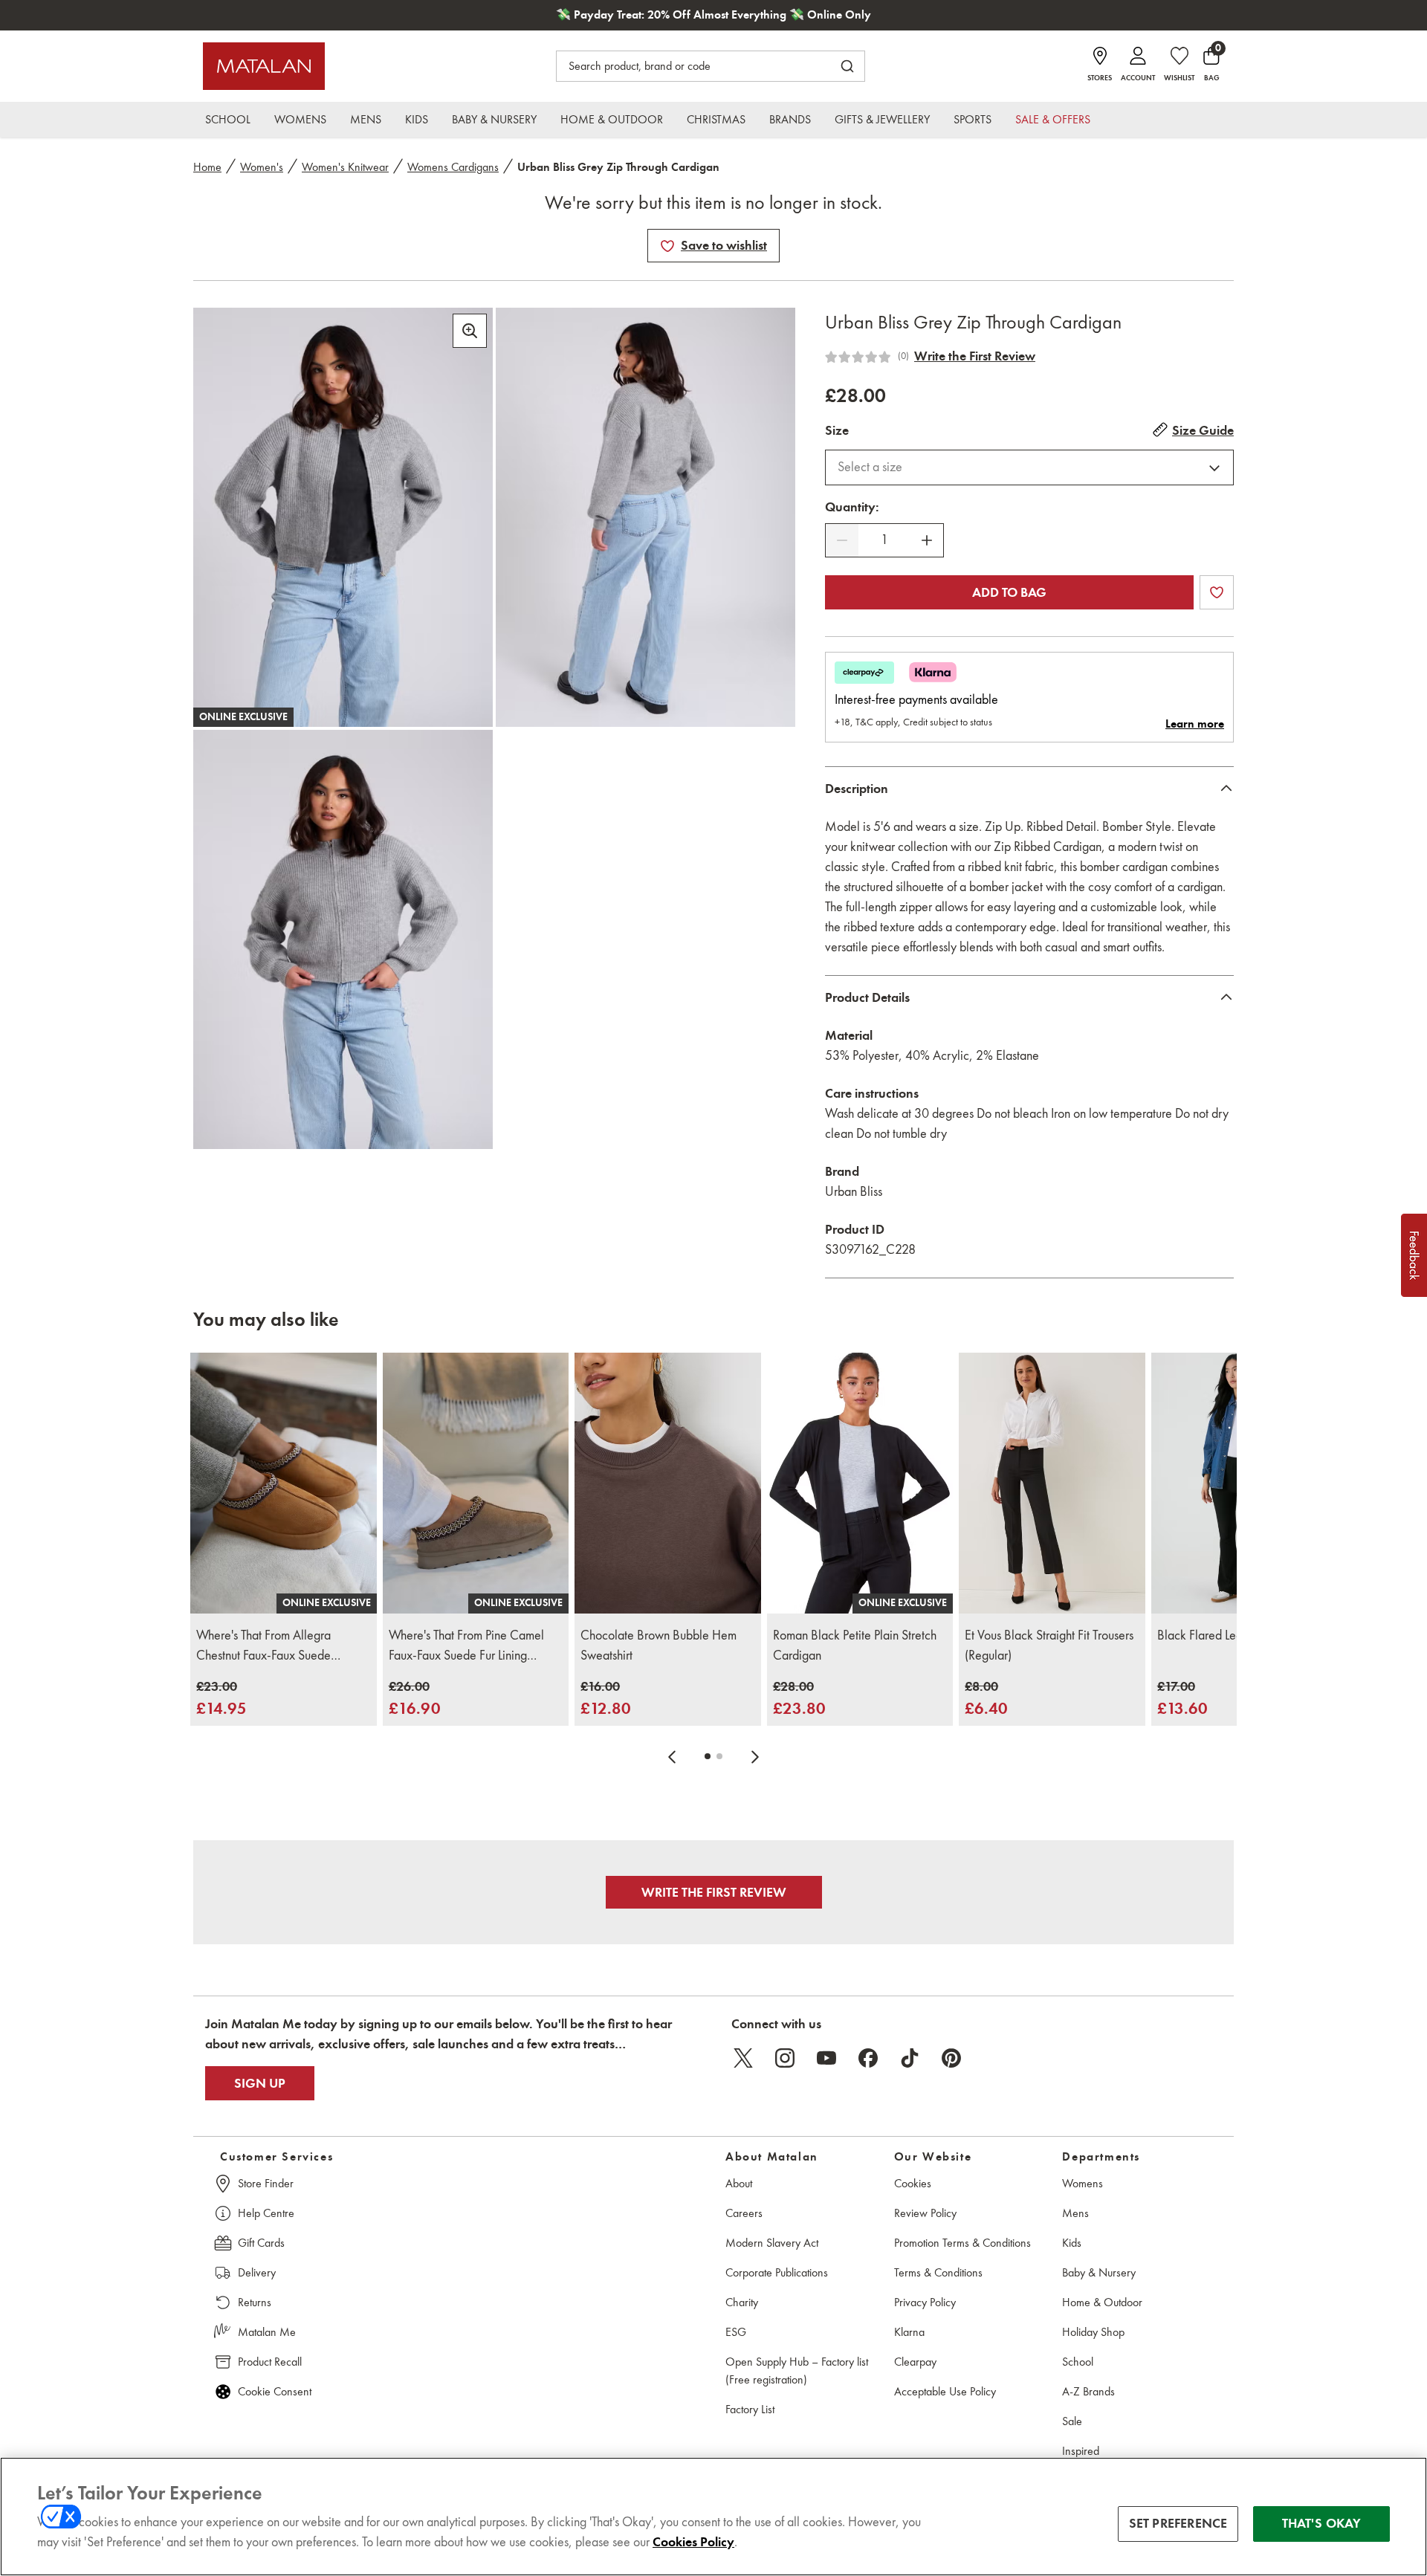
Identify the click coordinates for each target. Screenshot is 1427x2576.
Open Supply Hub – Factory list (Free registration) (797, 2370)
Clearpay (915, 2362)
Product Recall (270, 2362)
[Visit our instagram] (785, 2058)
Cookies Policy (693, 2542)
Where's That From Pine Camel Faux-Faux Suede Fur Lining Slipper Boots (466, 1646)
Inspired (1081, 2451)
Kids (1072, 2243)
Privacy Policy (925, 2302)
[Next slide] (755, 1756)
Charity (742, 2302)
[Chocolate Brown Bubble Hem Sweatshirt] (668, 1483)
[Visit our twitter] (743, 2058)
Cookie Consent (275, 2391)
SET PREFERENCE (1178, 2523)
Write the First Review (975, 356)
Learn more (1195, 724)
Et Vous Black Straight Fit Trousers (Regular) (1049, 1645)
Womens (1083, 2183)
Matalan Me (267, 2332)
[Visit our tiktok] (910, 2058)
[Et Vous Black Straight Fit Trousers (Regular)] (1052, 1483)
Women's (262, 167)
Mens (1075, 2213)
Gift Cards (261, 2243)
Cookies (913, 2183)
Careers (744, 2213)
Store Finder (266, 2183)
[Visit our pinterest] (951, 2058)
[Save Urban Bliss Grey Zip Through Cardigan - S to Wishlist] (667, 246)
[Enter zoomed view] (470, 331)
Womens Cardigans (453, 167)
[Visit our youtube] (826, 2058)
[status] (884, 540)
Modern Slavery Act (772, 2243)
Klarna (909, 2332)
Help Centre (266, 2213)
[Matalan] (264, 66)
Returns (255, 2302)
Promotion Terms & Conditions (962, 2243)
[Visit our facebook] (868, 2058)
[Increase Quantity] (927, 540)
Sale (1072, 2421)
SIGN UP (260, 2083)
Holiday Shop (1093, 2332)
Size (837, 430)
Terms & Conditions (938, 2272)
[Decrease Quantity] (842, 540)
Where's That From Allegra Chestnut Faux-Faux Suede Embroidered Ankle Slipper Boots (281, 1646)
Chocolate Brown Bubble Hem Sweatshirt (659, 1645)
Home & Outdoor (1102, 2302)
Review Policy (925, 2213)
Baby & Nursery (1099, 2272)
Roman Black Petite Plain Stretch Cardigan (855, 1645)
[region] (713, 2517)
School (1078, 2362)
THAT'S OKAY (1322, 2523)
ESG (736, 2332)
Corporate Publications (777, 2272)
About (739, 2183)
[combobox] (1029, 467)
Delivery (257, 2272)
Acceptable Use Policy (945, 2391)
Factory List (750, 2409)
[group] (221, 1699)
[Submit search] (847, 66)
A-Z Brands (1088, 2391)
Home (207, 167)
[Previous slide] (672, 1756)
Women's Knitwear (345, 167)
